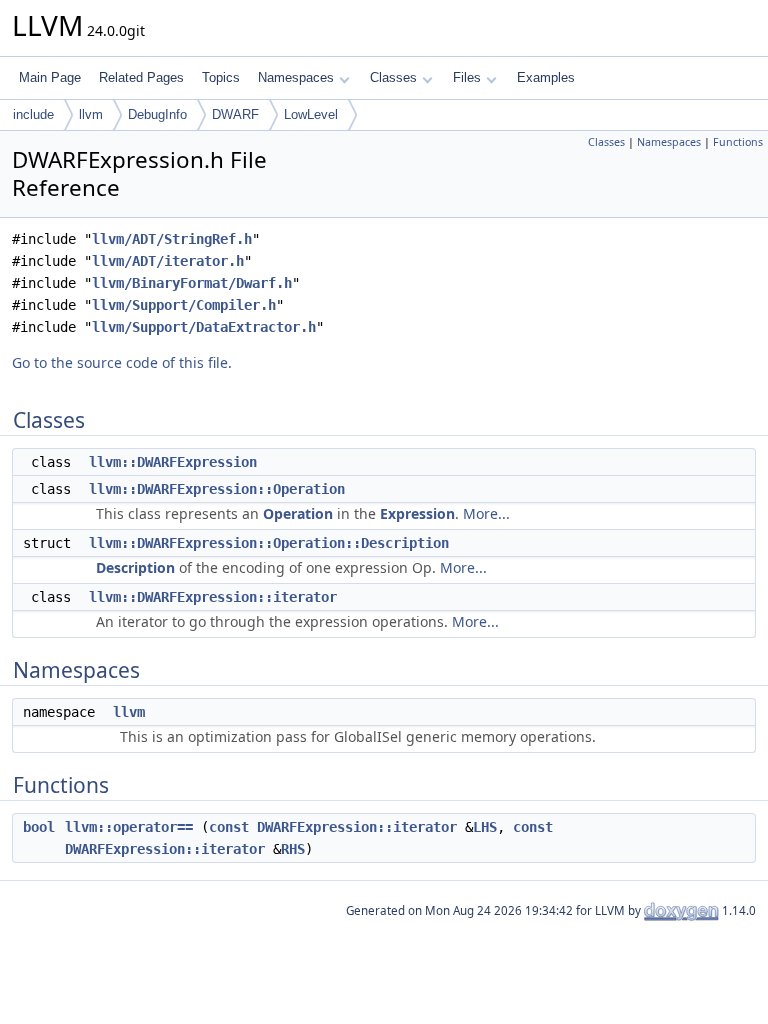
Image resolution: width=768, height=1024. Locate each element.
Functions (738, 142)
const (229, 827)
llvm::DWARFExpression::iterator (213, 597)
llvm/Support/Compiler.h (184, 305)
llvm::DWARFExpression (173, 462)
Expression (417, 513)
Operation (298, 513)
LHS (485, 827)
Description (135, 567)
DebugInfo (157, 114)
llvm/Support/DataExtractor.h (204, 327)
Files (467, 77)
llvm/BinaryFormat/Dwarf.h (192, 283)
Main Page (50, 77)
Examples (546, 77)
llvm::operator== (129, 827)
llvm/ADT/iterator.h (168, 261)
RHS (293, 849)
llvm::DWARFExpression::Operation (217, 489)
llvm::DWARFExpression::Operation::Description (269, 543)
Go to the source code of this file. (122, 362)
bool (39, 827)
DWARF (235, 114)
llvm (91, 114)
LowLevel (311, 114)
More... (486, 513)
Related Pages (141, 77)
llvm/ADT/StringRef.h (172, 239)
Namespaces (296, 77)
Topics (221, 77)
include (33, 114)
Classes (393, 77)
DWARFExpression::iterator (357, 827)
